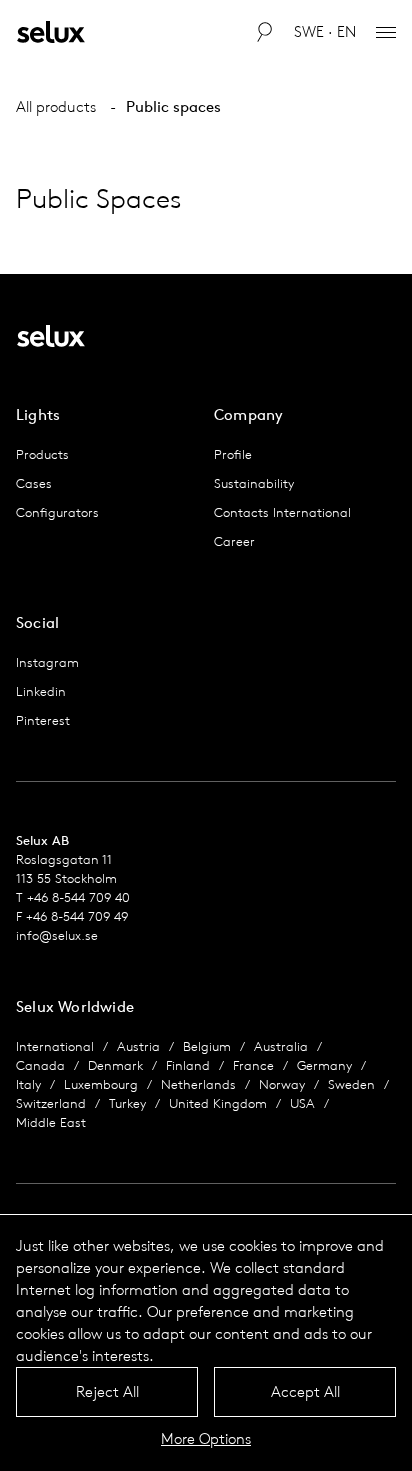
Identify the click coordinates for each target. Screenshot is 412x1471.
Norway (282, 1084)
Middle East (51, 1122)
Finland (188, 1065)
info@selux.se (57, 935)
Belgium (207, 1046)
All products (56, 106)
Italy (28, 1084)
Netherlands (198, 1084)
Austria (138, 1046)
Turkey (127, 1103)
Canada (40, 1065)
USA (302, 1103)
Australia (281, 1046)
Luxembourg (101, 1084)
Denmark (115, 1065)
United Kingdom (218, 1103)
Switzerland (51, 1103)
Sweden (351, 1084)
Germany (324, 1065)
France (253, 1065)
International (55, 1046)
